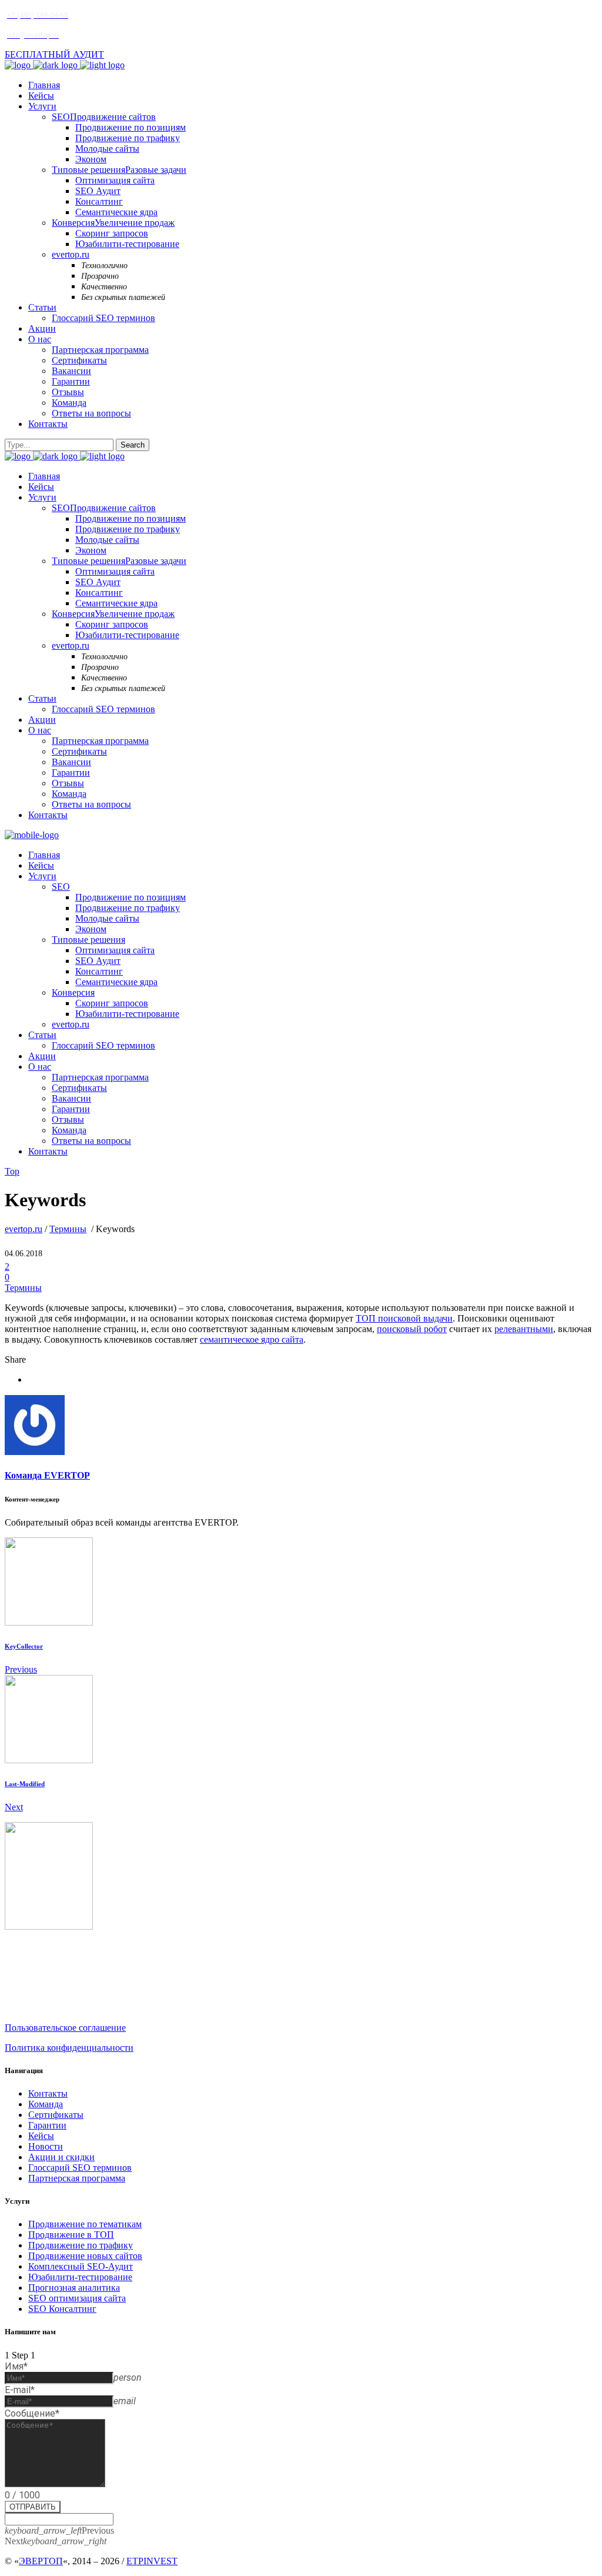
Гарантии (47, 2125)
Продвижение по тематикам (85, 2224)
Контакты (48, 2093)
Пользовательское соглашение (65, 2028)
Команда (46, 2104)
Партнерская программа (77, 2178)
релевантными (524, 1329)
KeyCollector (24, 1646)
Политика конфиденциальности (69, 2048)
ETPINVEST (152, 2561)
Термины (68, 1229)
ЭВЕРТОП (41, 2561)
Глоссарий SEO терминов (80, 2168)
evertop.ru (24, 1229)
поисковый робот (412, 1329)
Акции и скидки (61, 2157)
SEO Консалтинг (62, 2309)
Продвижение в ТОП (71, 2235)
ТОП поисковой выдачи (404, 1318)
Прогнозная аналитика (74, 2288)
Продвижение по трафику (81, 2245)
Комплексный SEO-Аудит (81, 2266)
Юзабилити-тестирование (80, 2277)
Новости (46, 2146)
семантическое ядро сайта (252, 1339)
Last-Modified (25, 1784)
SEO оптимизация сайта (77, 2298)
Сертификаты (56, 2115)
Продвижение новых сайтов (85, 2256)
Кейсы (41, 2136)
